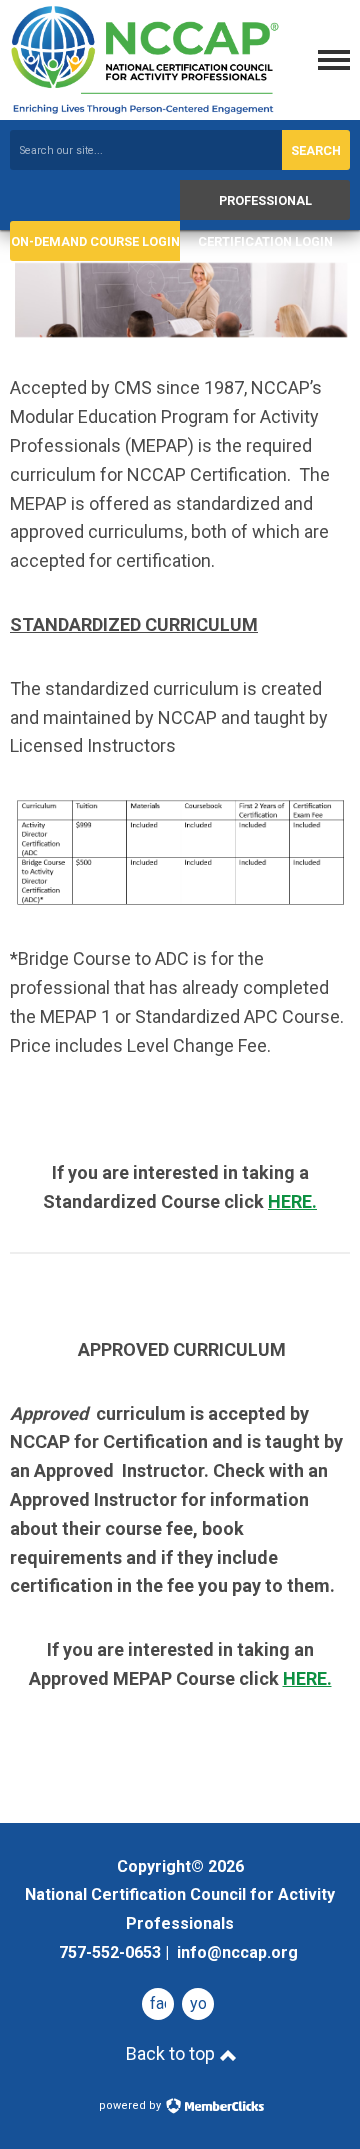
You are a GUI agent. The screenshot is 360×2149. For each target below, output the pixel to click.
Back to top (172, 2053)
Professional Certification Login (265, 206)
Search (316, 150)
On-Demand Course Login (95, 241)
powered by (131, 2105)
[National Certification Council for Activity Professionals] (145, 109)
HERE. (292, 1201)
